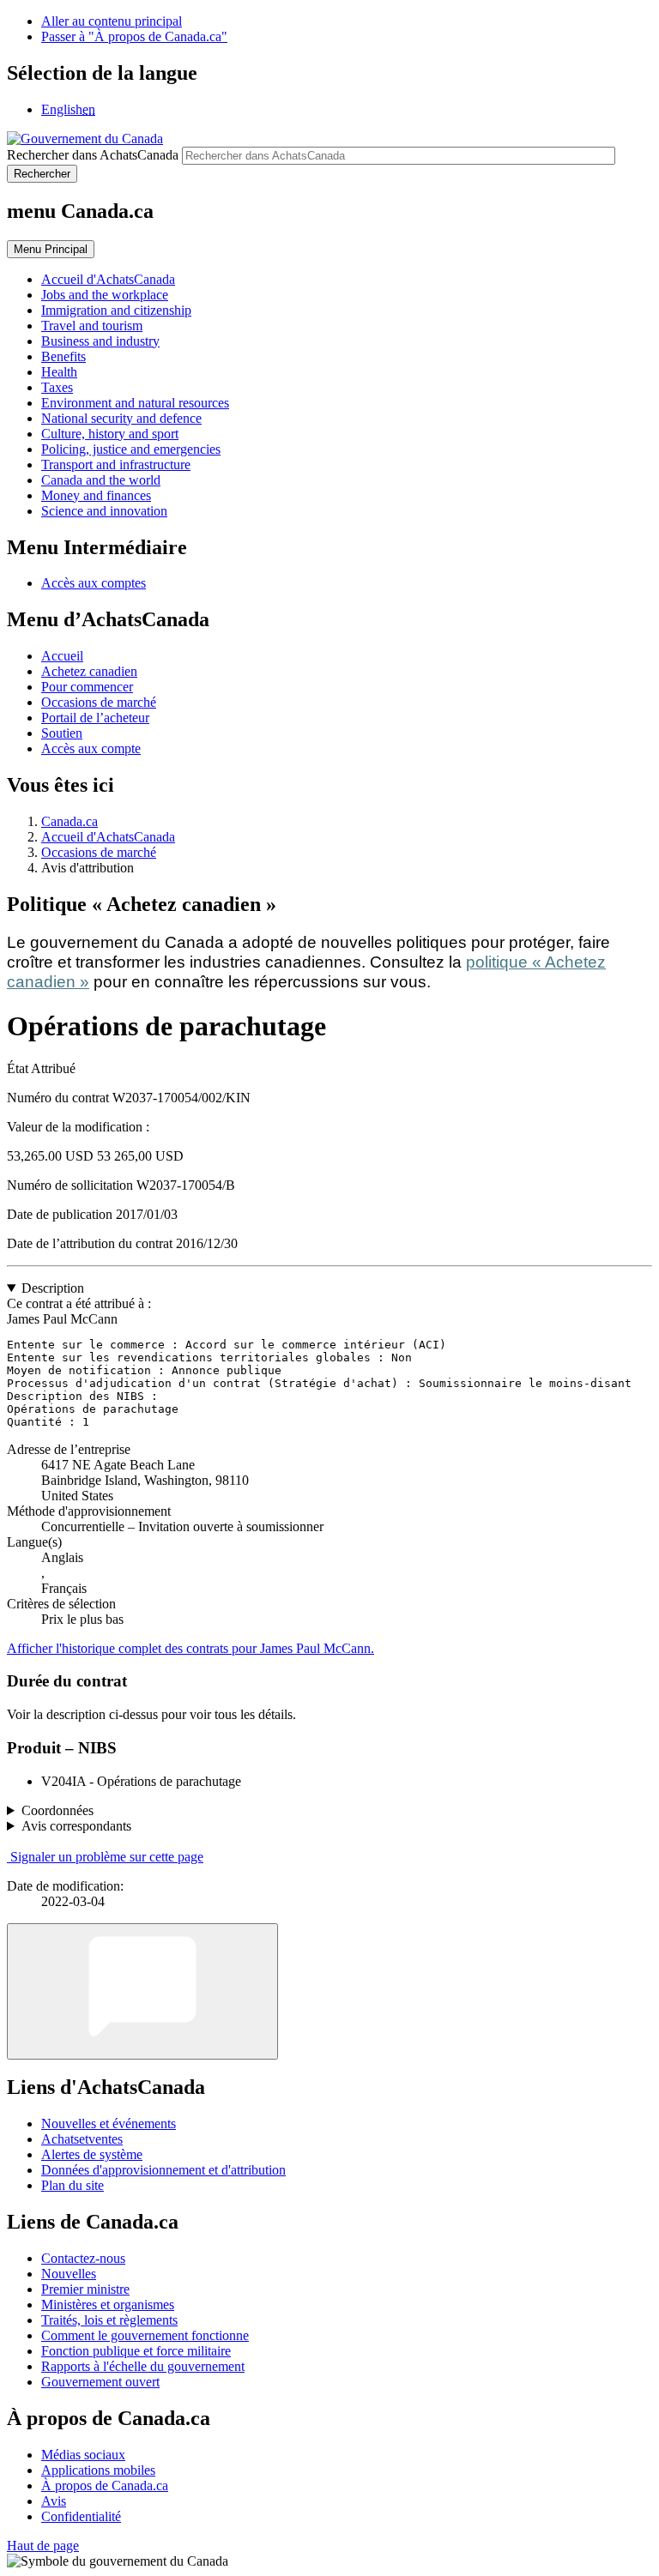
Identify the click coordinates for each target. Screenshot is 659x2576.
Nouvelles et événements (109, 2124)
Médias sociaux (83, 2455)
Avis (54, 2501)
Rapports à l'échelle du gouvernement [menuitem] (143, 2366)
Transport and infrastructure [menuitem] (116, 465)
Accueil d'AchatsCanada (108, 837)
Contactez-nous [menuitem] (83, 2258)
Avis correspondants (76, 1826)
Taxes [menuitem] (57, 387)
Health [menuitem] (59, 372)
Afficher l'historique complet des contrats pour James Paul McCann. (190, 1648)
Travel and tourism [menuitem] (92, 326)
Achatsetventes (82, 2139)
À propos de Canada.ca (105, 2486)
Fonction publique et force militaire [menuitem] (136, 2351)
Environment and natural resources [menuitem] (135, 403)
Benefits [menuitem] (63, 356)
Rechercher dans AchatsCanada (93, 155)
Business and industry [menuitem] (100, 341)
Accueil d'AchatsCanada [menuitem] (108, 279)
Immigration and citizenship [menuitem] (116, 310)
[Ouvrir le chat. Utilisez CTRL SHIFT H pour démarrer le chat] (142, 1991)
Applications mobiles (98, 2470)
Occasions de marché (99, 702)
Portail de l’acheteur (95, 718)
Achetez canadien (89, 671)
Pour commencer (87, 687)
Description (53, 1288)
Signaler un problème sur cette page (107, 1857)
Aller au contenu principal (112, 21)
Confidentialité (81, 2516)
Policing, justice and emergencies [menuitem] (131, 449)
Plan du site (73, 2185)
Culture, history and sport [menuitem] (110, 434)
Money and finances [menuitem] (96, 495)
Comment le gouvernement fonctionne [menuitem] (145, 2335)
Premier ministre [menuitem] (85, 2289)
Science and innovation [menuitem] (104, 511)
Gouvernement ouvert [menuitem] (100, 2382)
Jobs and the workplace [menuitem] (105, 295)
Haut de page (43, 2546)
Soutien (62, 733)
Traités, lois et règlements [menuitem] (109, 2320)
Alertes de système (92, 2154)
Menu (51, 249)
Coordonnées (57, 1810)
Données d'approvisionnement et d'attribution (163, 2170)
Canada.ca (70, 821)
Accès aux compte (91, 748)
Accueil (62, 656)
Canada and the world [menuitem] (101, 480)
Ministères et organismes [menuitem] (108, 2305)
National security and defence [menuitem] (121, 418)
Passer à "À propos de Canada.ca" (134, 36)
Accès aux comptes (94, 583)
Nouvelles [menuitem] (69, 2274)
